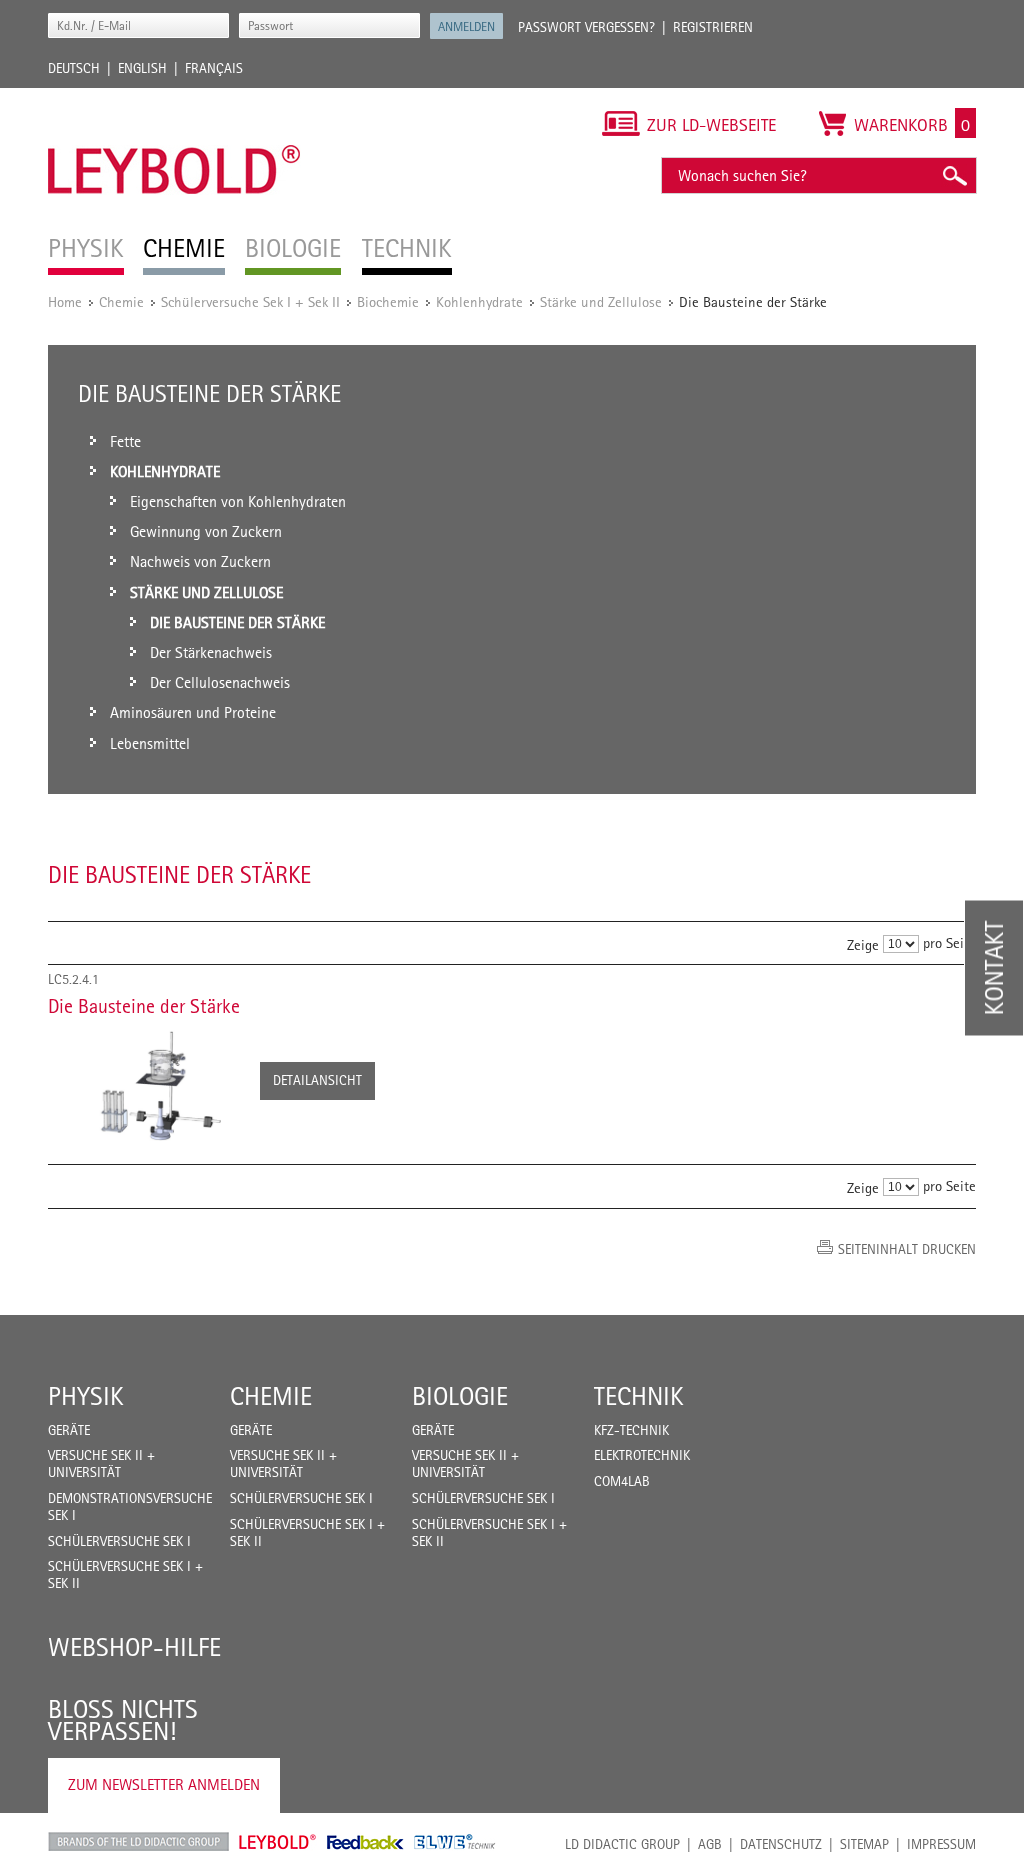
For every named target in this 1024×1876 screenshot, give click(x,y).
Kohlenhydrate (479, 301)
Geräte (69, 1430)
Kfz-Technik (631, 1430)
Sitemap (864, 1844)
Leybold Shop (278, 1842)
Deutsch (74, 68)
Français (214, 68)
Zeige (863, 944)
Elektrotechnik (642, 1455)
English (142, 68)
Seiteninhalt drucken (907, 1249)
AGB (710, 1844)
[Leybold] (174, 98)
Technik (639, 1396)
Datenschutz (781, 1844)
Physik (86, 1396)
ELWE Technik (455, 1842)
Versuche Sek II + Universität (101, 1463)
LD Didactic (138, 1842)
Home (65, 301)
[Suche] (954, 175)
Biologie (460, 1396)
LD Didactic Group (622, 1844)
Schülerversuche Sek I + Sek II (250, 301)
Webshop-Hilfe (134, 1647)
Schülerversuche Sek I (119, 1541)
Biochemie (388, 301)
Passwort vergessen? (586, 27)
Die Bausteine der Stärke (144, 1006)
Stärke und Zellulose (601, 301)
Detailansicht (317, 1080)
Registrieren (713, 27)
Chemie (121, 301)
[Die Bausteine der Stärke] (144, 1084)
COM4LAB (622, 1481)
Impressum (941, 1844)
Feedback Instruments (365, 1842)
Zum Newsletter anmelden (164, 1784)
